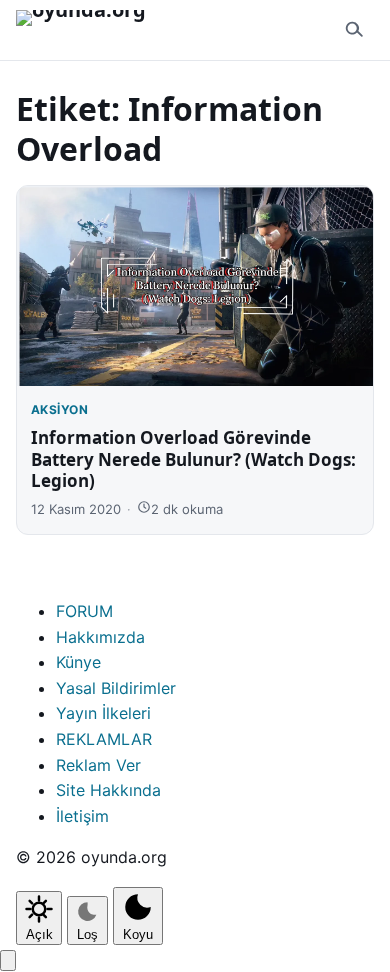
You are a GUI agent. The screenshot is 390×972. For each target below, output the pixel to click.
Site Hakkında (108, 790)
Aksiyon (59, 409)
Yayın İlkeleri (103, 713)
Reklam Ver (98, 765)
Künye (78, 662)
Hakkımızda (100, 637)
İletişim (82, 816)
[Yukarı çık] (8, 960)
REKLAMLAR (104, 739)
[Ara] (354, 30)
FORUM (84, 611)
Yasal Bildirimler (116, 688)
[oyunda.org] (90, 30)
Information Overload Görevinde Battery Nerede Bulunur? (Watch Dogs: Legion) (193, 459)
